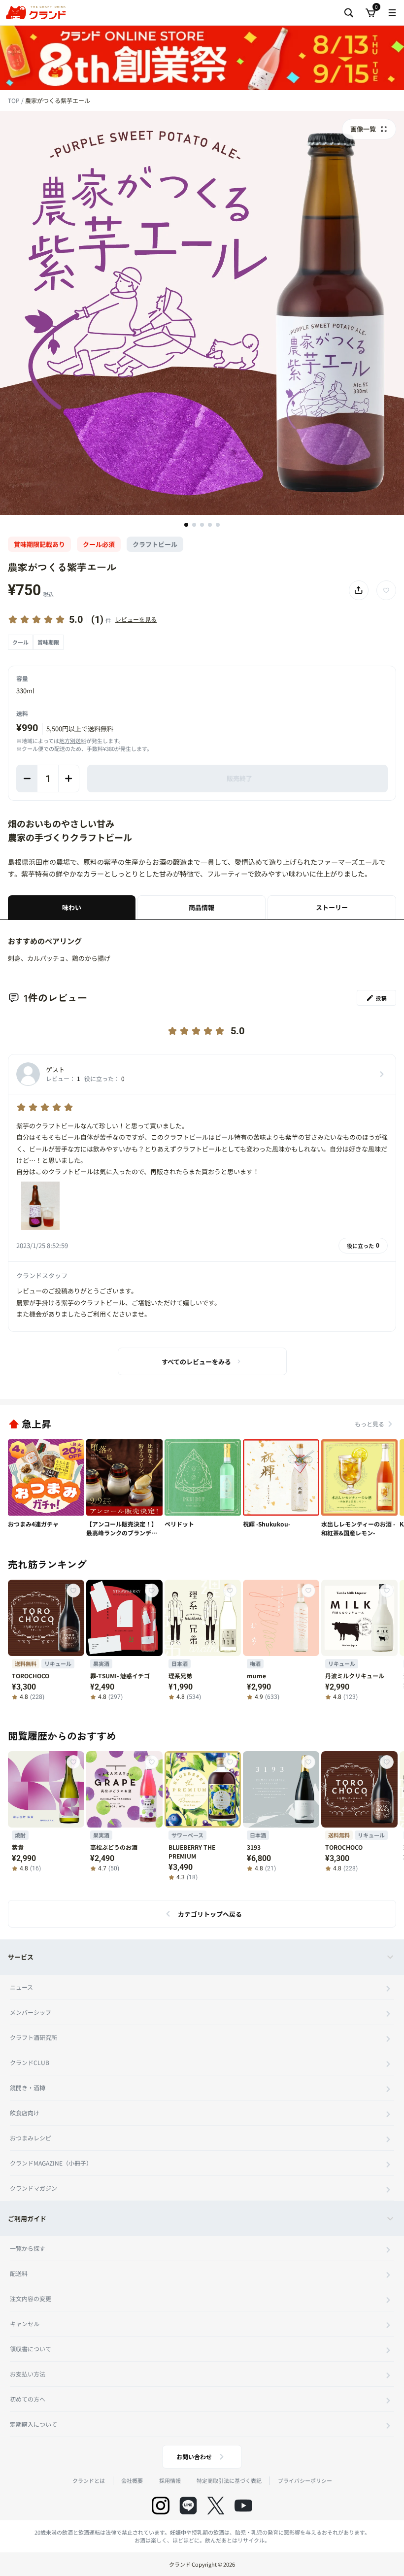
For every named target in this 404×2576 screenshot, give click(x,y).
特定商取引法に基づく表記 (229, 2480)
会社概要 (132, 2480)
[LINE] (188, 2506)
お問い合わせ (194, 2457)
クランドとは (89, 2480)
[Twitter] (216, 2506)
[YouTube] (243, 2506)
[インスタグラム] (161, 2506)
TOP (15, 100)
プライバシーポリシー (305, 2480)
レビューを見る (136, 619)
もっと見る (370, 1424)
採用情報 (170, 2480)
